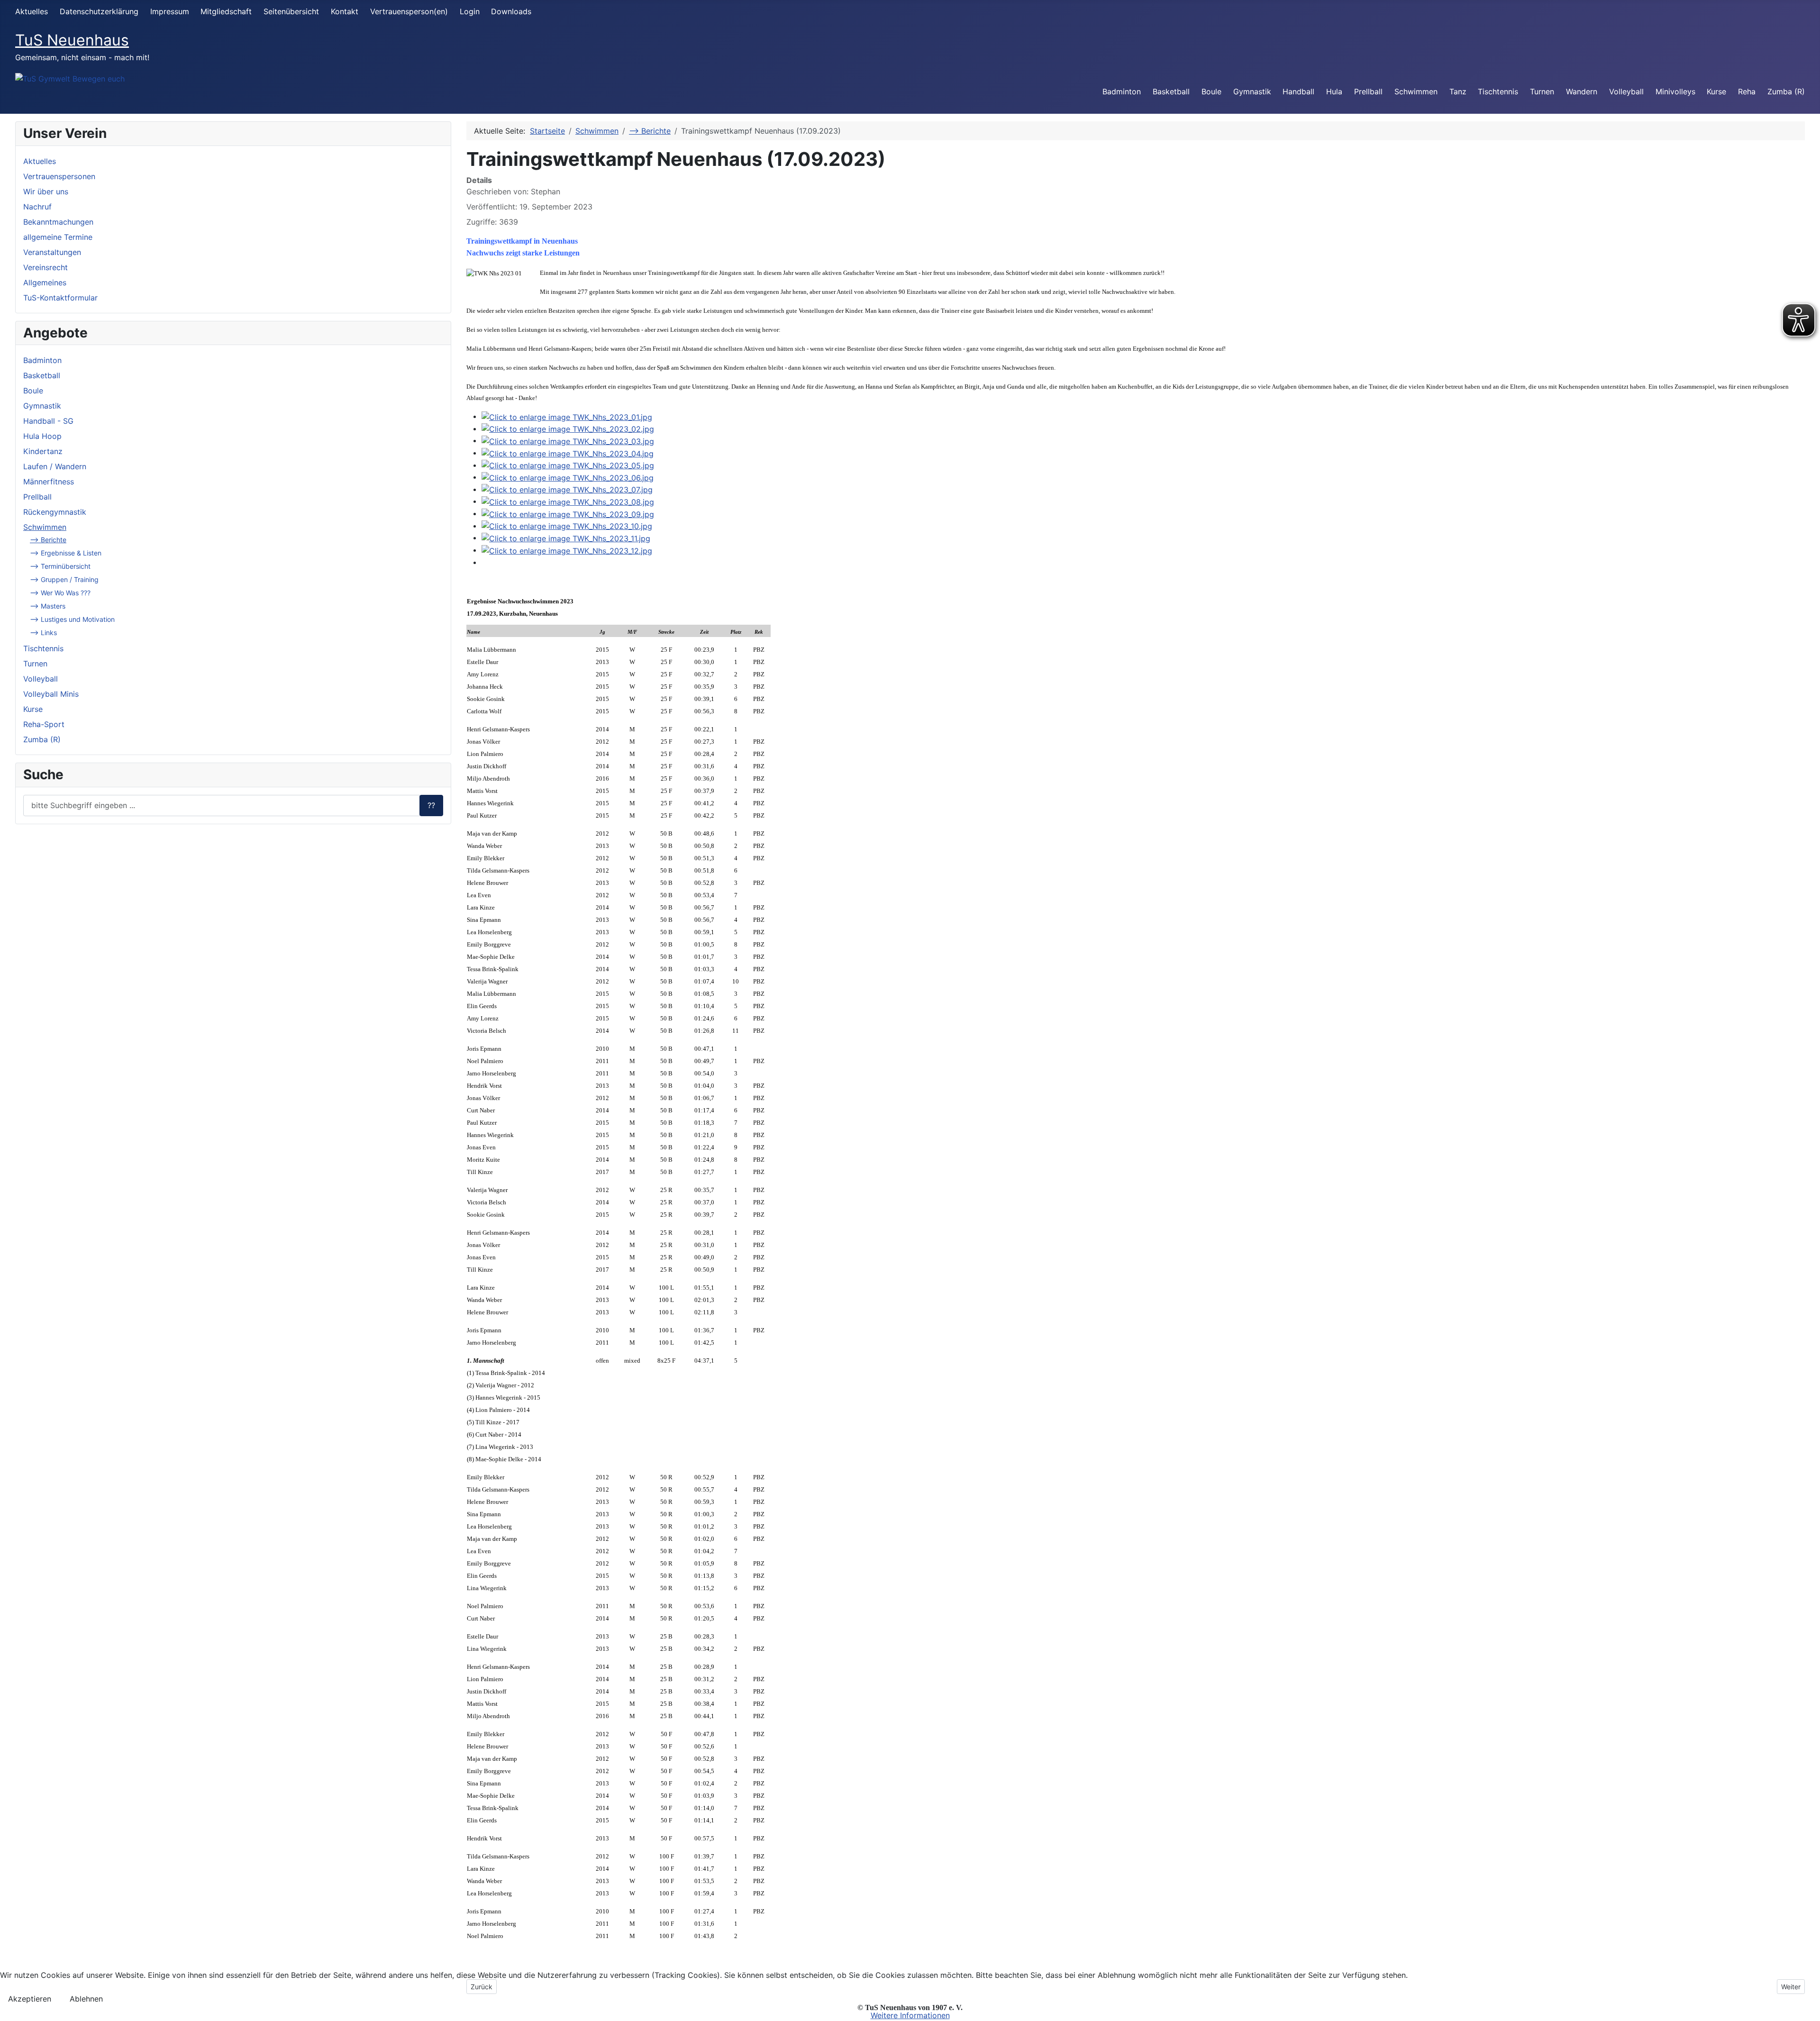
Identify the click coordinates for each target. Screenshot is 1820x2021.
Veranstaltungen (52, 252)
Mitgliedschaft (226, 11)
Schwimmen (1416, 91)
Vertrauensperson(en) (409, 11)
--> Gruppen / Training (64, 579)
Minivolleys (1675, 91)
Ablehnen (86, 1999)
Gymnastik (1252, 91)
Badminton (1122, 91)
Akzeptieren (30, 1999)
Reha (1747, 91)
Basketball (1171, 91)
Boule (1211, 91)
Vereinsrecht (45, 267)
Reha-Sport (44, 724)
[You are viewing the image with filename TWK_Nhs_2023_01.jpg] (567, 416)
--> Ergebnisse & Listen (66, 553)
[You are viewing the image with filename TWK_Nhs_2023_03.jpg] (568, 440)
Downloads (511, 11)
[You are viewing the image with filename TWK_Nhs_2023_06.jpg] (568, 477)
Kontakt (345, 11)
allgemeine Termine (58, 237)
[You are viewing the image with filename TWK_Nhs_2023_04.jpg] (568, 453)
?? (431, 805)
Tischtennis (1498, 91)
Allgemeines (45, 282)
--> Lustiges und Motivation (72, 619)
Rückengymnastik (55, 512)
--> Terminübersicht (60, 566)
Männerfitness (49, 482)
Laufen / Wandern (55, 466)
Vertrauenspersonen (59, 176)
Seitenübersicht (291, 11)
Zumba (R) (1786, 91)
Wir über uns (46, 191)
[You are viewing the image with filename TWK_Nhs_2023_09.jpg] (568, 513)
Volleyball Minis (51, 694)
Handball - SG (48, 421)
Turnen (1542, 91)
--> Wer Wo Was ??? (60, 593)
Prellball (1368, 91)
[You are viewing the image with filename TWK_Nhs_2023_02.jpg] (568, 428)
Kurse (1716, 91)
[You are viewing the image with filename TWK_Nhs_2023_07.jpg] (567, 489)
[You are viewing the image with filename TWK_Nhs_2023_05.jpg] (568, 465)
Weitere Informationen (910, 2015)
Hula (1334, 91)
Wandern (1582, 91)
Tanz (1458, 91)
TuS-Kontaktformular (60, 298)
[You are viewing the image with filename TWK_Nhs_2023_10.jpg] (567, 526)
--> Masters (48, 606)
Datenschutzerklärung (99, 11)
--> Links (43, 633)
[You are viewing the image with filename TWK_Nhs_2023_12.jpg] (567, 550)
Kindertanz (43, 451)
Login (470, 11)
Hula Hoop (42, 436)
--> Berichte (48, 540)
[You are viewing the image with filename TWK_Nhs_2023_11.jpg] (566, 537)
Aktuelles (32, 11)
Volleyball (1626, 91)
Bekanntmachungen (58, 222)
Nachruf (37, 207)
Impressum (170, 11)
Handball (1298, 91)
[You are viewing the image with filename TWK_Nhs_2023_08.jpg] (568, 501)
